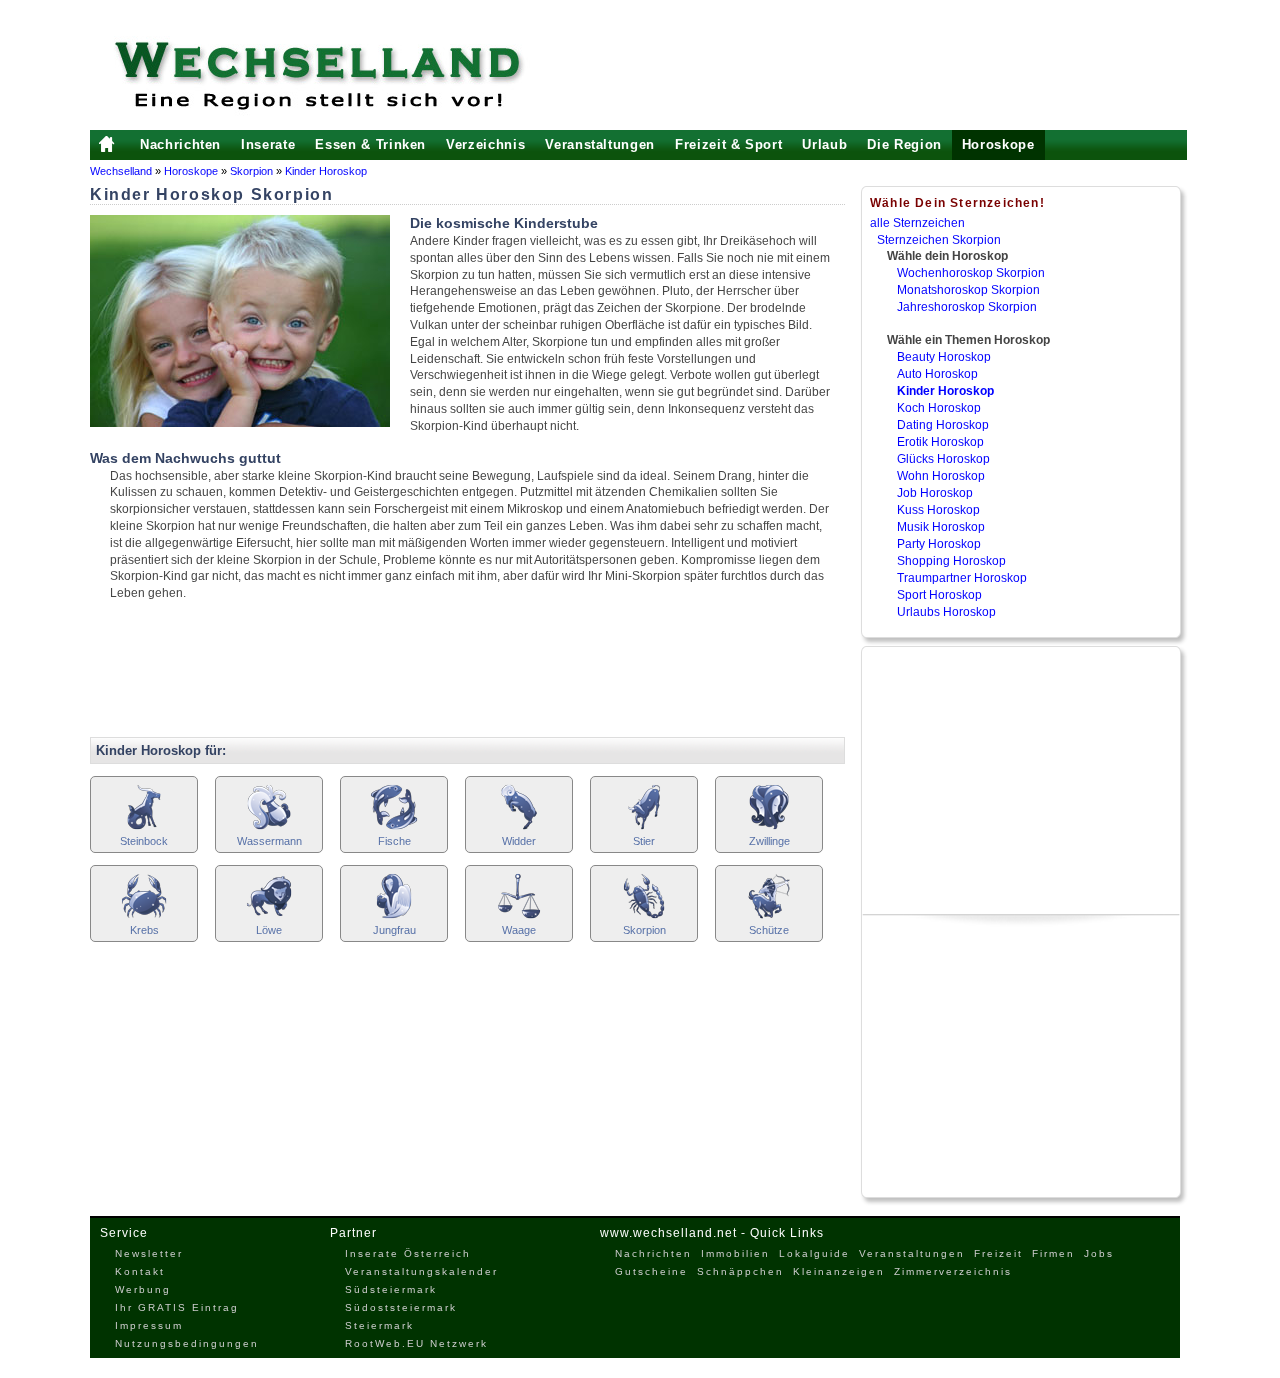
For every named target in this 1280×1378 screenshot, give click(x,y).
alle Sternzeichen (917, 223)
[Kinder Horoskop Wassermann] (269, 827)
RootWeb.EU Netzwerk (416, 1343)
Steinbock (144, 841)
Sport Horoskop (939, 595)
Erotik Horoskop (940, 442)
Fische (394, 841)
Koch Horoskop (939, 408)
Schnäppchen (740, 1271)
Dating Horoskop (943, 425)
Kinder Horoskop (326, 171)
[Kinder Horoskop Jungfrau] (394, 916)
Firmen (1053, 1253)
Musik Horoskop (941, 527)
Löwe (269, 930)
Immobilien (735, 1253)
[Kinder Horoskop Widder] (519, 827)
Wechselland (122, 171)
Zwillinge (769, 841)
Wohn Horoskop (941, 476)
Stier (644, 841)
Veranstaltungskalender (421, 1271)
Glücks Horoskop (943, 459)
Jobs (1099, 1253)
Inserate (268, 144)
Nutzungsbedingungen (187, 1343)
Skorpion (251, 171)
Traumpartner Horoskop (962, 578)
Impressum (149, 1325)
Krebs (144, 930)
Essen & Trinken (370, 144)
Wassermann (269, 841)
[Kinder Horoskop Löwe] (269, 916)
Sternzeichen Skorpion (939, 240)
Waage (519, 930)
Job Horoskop (935, 493)
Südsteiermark (391, 1289)
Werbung (143, 1289)
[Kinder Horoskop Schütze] (769, 916)
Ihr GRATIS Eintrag (177, 1307)
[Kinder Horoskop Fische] (394, 827)
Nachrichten (180, 144)
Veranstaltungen (600, 144)
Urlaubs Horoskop (946, 612)
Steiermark (379, 1325)
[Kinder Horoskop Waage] (519, 916)
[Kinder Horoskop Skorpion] (644, 916)
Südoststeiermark (401, 1307)
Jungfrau (394, 930)
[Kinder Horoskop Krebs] (144, 916)
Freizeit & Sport (728, 144)
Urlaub (824, 144)
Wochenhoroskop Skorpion (971, 273)
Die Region (904, 144)
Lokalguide (814, 1253)
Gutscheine (651, 1271)
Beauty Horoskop (944, 357)
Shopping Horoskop (951, 561)
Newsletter (149, 1253)
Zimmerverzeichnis (953, 1271)
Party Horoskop (939, 544)
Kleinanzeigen (839, 1271)
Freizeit (998, 1253)
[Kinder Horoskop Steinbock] (144, 827)
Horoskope (998, 144)
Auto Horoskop (937, 374)
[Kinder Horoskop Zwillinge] (769, 827)
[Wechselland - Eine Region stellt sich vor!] (345, 75)
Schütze (769, 930)
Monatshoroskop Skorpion (968, 290)
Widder (519, 841)
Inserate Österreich (408, 1253)
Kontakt (140, 1271)
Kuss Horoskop (938, 510)
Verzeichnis (485, 144)
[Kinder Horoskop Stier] (644, 827)
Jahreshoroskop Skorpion (967, 307)
